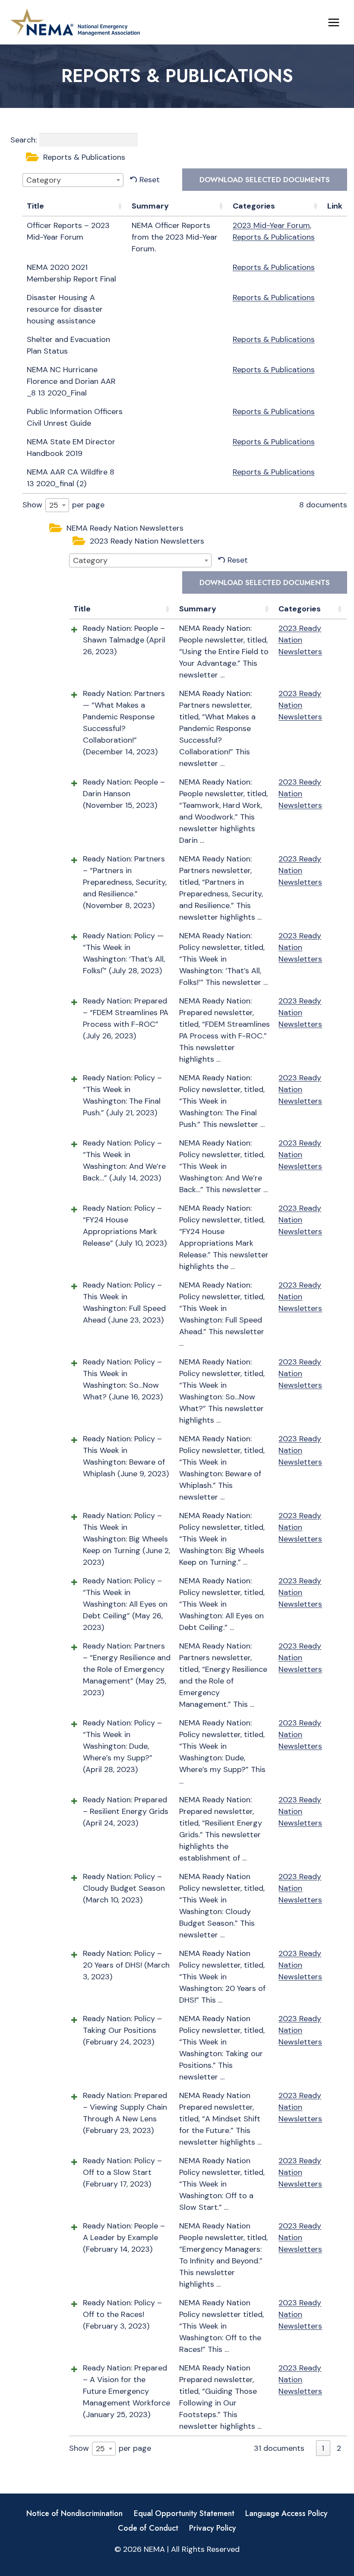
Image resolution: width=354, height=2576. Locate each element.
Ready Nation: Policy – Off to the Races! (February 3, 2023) (122, 2314)
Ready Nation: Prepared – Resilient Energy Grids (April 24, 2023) (126, 1811)
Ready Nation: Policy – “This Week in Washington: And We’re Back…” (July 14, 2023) (124, 1160)
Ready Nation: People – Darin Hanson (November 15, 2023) (124, 794)
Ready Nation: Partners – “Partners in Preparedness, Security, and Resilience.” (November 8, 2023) (125, 882)
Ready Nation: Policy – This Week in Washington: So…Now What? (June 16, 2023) (123, 1379)
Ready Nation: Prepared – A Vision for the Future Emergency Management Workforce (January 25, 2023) (126, 2391)
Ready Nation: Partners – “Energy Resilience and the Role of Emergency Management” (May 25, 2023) (127, 1669)
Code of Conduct (148, 2528)
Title (35, 206)
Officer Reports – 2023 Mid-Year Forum (68, 231)
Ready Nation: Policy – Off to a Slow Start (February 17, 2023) (122, 2172)
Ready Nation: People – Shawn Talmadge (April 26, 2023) (124, 640)
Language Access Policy (286, 2513)
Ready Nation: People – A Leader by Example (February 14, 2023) (124, 2237)
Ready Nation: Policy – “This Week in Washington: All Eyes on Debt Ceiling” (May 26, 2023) (125, 1604)
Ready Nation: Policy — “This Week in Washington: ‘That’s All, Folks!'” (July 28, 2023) (124, 953)
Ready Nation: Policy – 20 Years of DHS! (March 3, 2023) (126, 1965)
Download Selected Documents (265, 180)
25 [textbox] (54, 505)
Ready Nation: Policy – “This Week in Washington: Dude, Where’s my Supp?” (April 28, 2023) (122, 1746)
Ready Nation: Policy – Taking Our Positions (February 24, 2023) (122, 2030)
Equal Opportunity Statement (184, 2513)
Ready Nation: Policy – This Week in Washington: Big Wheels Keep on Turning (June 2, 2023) (126, 1539)
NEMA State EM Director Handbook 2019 (71, 448)
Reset (150, 180)
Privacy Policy (213, 2528)
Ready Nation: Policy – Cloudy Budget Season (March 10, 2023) (124, 1888)
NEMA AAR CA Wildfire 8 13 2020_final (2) (71, 478)
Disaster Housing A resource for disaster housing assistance (65, 309)
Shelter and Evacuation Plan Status (68, 345)
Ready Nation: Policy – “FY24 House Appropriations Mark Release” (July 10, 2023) (125, 1226)
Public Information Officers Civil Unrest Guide (75, 417)
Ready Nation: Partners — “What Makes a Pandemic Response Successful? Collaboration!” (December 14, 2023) (124, 723)
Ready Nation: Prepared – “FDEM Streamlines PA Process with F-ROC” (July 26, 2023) (126, 1018)
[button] (185, 158)
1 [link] (323, 2448)
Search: (24, 140)
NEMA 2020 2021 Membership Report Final (71, 273)
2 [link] (339, 2448)
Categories (254, 206)
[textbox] (46, 180)
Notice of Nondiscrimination (74, 2513)
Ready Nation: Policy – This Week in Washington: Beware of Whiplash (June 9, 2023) (126, 1456)
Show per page (63, 505)
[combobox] (73, 180)
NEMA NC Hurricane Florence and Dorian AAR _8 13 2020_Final (71, 381)
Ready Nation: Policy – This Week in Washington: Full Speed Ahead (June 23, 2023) (124, 1302)
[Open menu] (333, 22)
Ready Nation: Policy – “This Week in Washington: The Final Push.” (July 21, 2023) (122, 1095)
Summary (150, 206)
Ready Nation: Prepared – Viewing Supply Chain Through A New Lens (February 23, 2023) (125, 2113)
